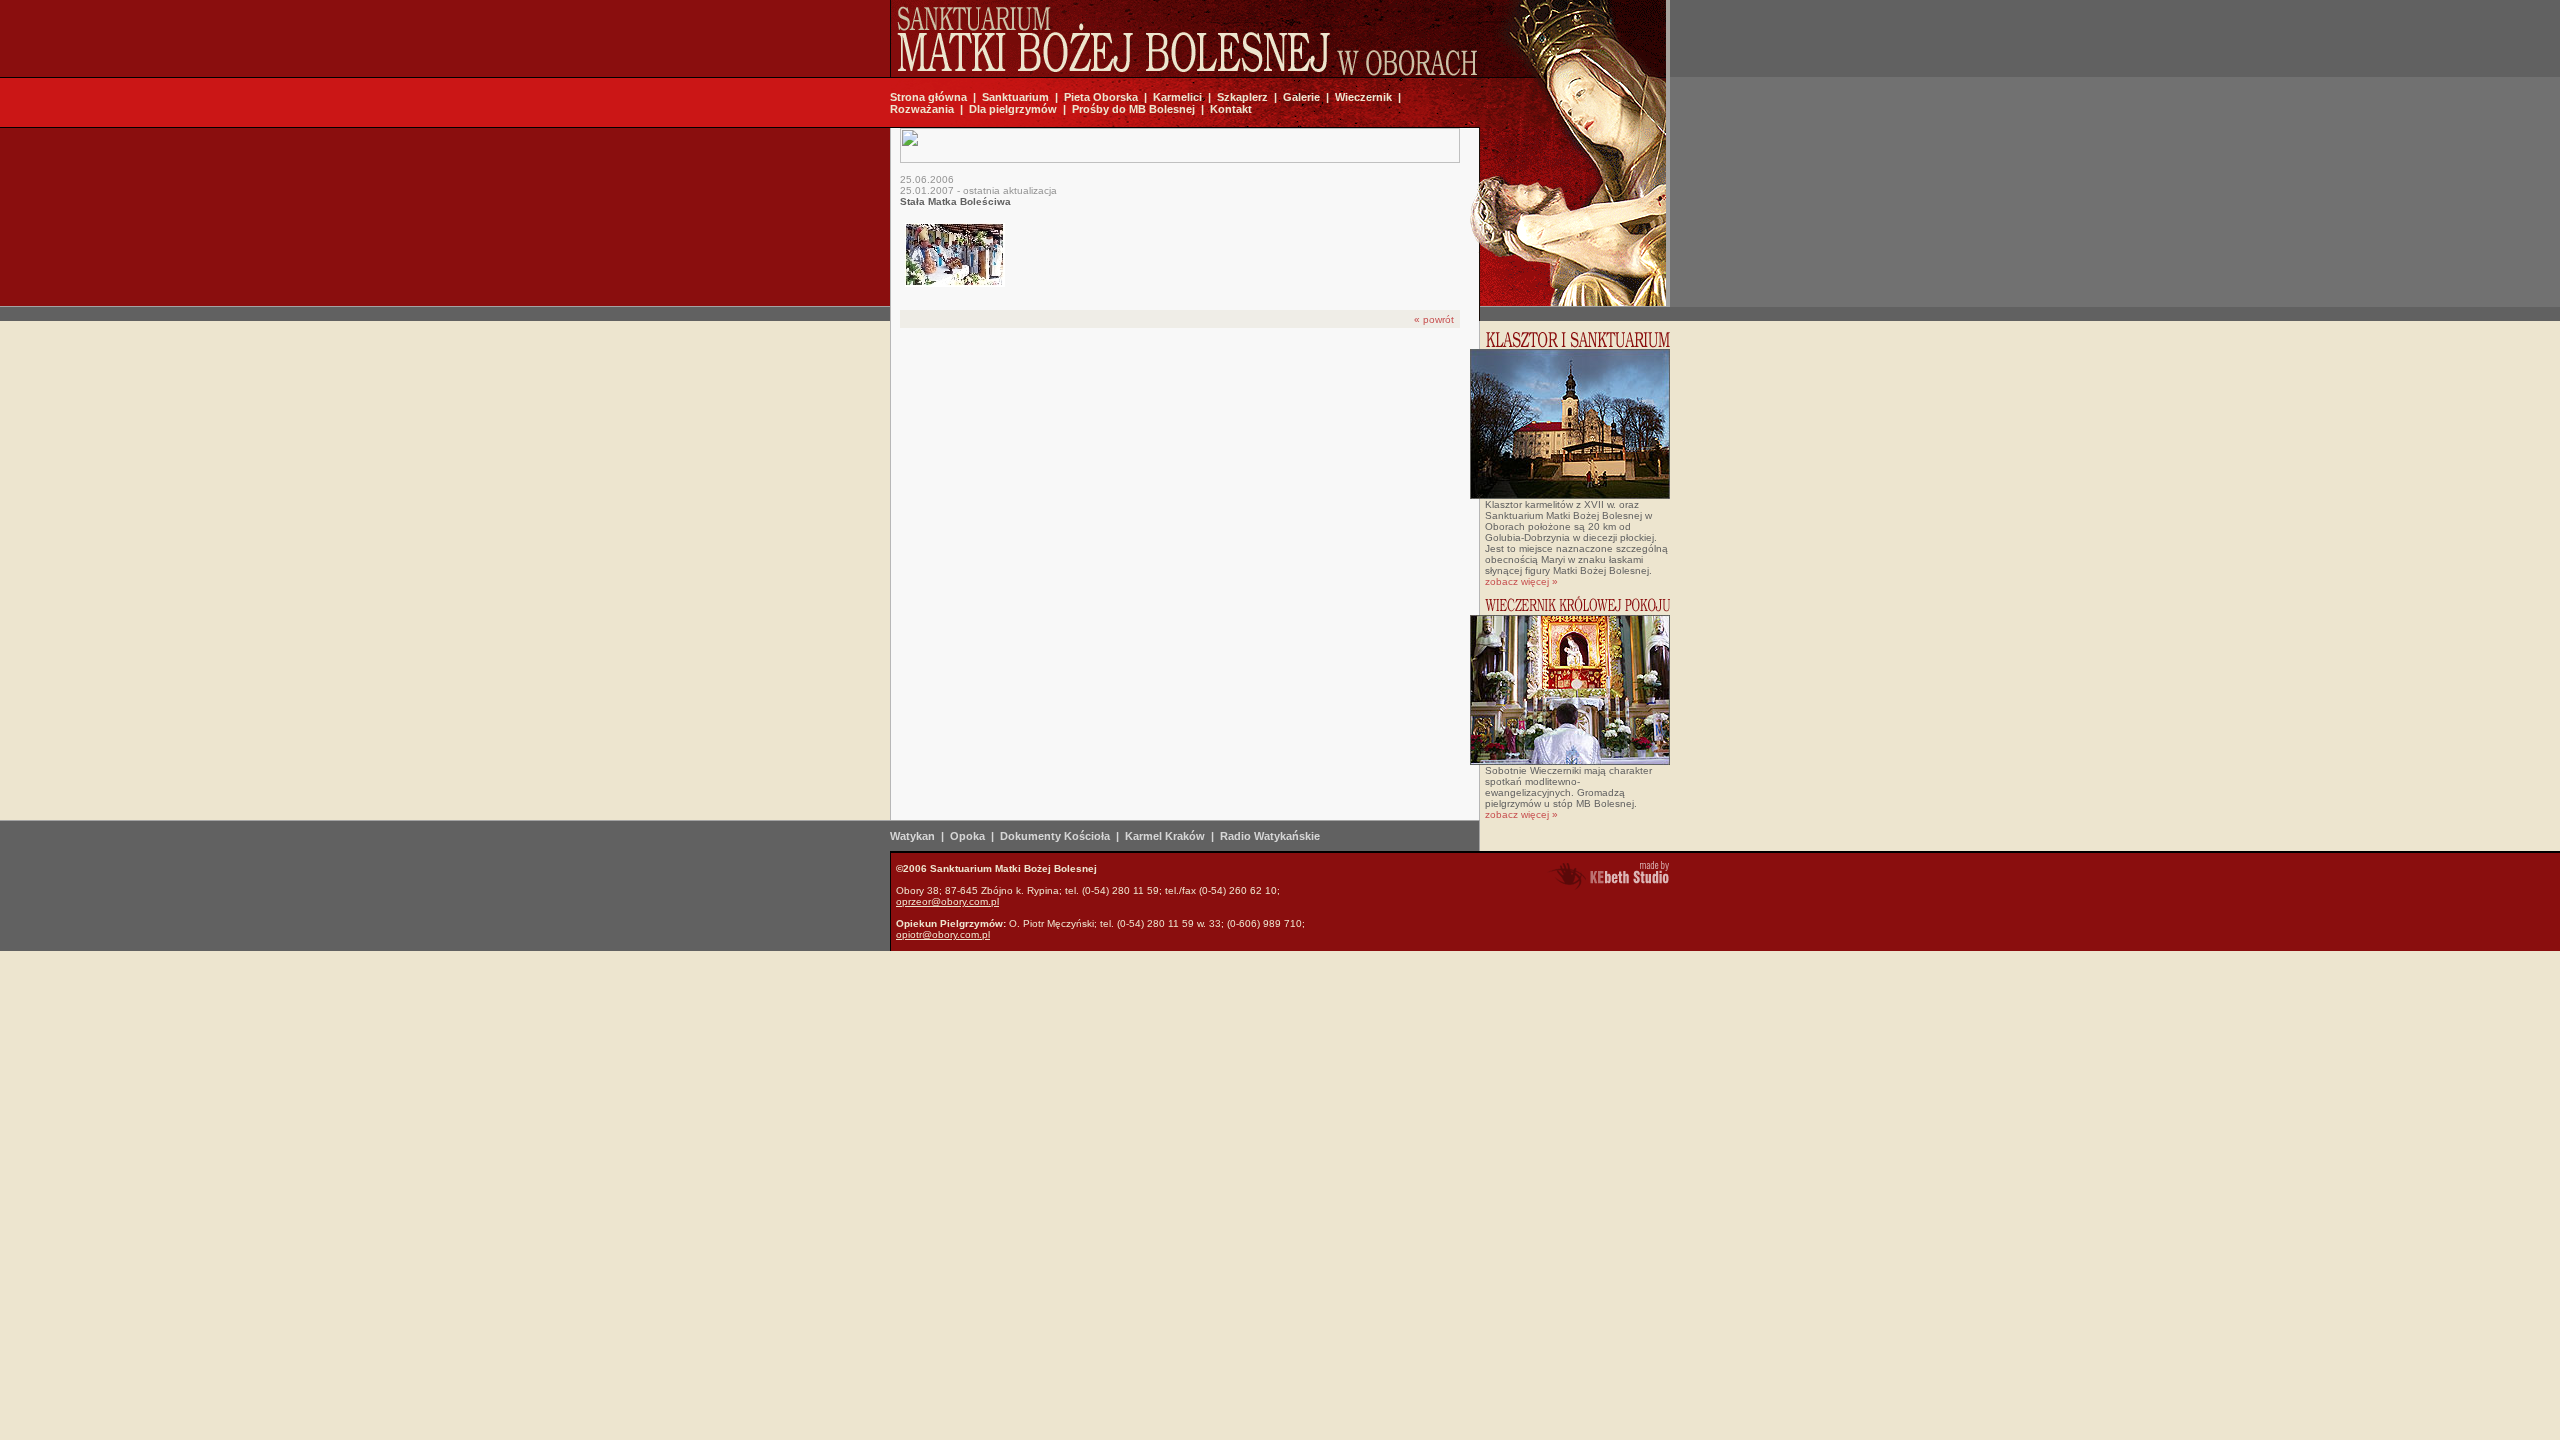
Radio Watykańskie (1270, 836)
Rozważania (922, 109)
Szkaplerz (1242, 97)
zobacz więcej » (1521, 581)
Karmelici (1177, 97)
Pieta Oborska (1101, 97)
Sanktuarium (1015, 97)
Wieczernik (1363, 97)
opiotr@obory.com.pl (943, 934)
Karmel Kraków (1165, 836)
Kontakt (1231, 109)
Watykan (912, 836)
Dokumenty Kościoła (1055, 836)
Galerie (1301, 97)
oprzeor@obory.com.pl (947, 901)
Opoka (967, 836)
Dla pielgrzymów (1013, 109)
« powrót (1434, 319)
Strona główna (928, 97)
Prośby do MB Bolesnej (1133, 109)
